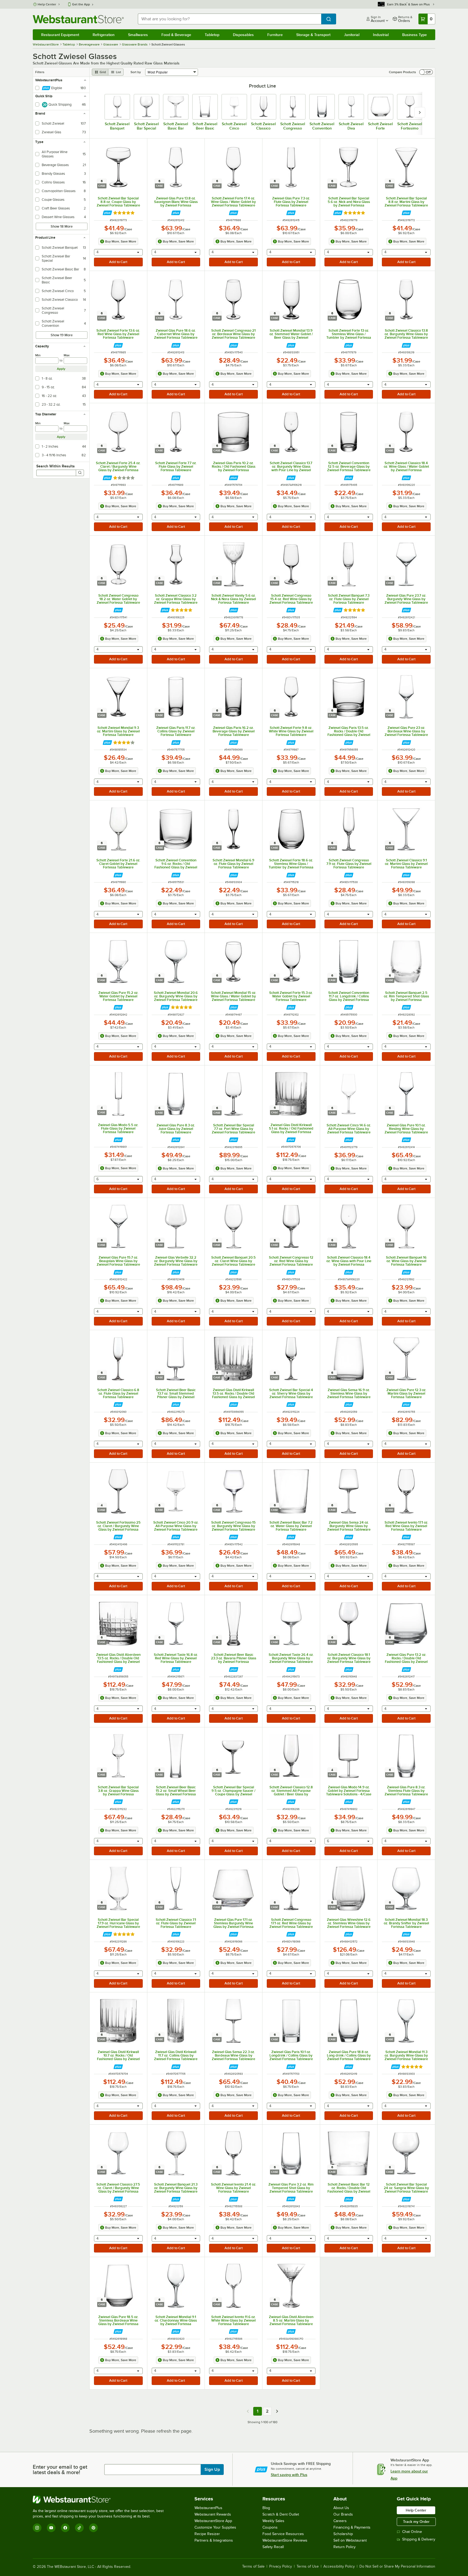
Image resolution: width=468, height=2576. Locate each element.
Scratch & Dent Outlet (281, 2514)
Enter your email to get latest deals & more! (60, 2470)
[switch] (426, 72)
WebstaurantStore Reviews (285, 2540)
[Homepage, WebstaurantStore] (78, 19)
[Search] (80, 473)
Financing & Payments (352, 2527)
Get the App (81, 4)
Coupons (270, 2527)
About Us (341, 2508)
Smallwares (138, 35)
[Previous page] (248, 2411)
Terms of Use (308, 2567)
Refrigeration (104, 35)
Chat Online (412, 2532)
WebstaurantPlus (208, 2508)
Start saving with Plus (289, 2475)
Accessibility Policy (339, 2567)
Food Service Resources (283, 2534)
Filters (40, 72)
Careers (340, 2521)
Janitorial (352, 35)
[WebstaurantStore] (100, 2500)
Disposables (243, 35)
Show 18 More (62, 226)
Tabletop (212, 35)
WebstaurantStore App (213, 2521)
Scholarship (343, 2534)
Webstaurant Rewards (213, 2514)
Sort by (136, 72)
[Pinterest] (93, 2528)
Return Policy (344, 2547)
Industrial (381, 35)
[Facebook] (65, 2528)
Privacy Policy (281, 2567)
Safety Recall (273, 2547)
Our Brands (343, 2514)
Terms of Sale (253, 2567)
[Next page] (277, 2411)
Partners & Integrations (214, 2540)
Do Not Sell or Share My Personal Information (397, 2567)
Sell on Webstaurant (350, 2540)
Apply (61, 369)
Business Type (415, 35)
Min (38, 355)
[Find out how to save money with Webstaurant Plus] (107, 213)
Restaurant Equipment (60, 35)
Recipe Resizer (207, 2534)
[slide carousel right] (420, 112)
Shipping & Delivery (419, 2539)
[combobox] (230, 19)
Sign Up (212, 2470)
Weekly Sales (273, 2521)
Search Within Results (56, 466)
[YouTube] (51, 2528)
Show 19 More (62, 335)
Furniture (275, 35)
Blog (266, 2508)
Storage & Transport (313, 35)
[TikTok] (79, 2528)
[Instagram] (37, 2528)
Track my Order (416, 2522)
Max (67, 355)
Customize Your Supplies (215, 2527)
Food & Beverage (176, 35)
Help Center (47, 4)
